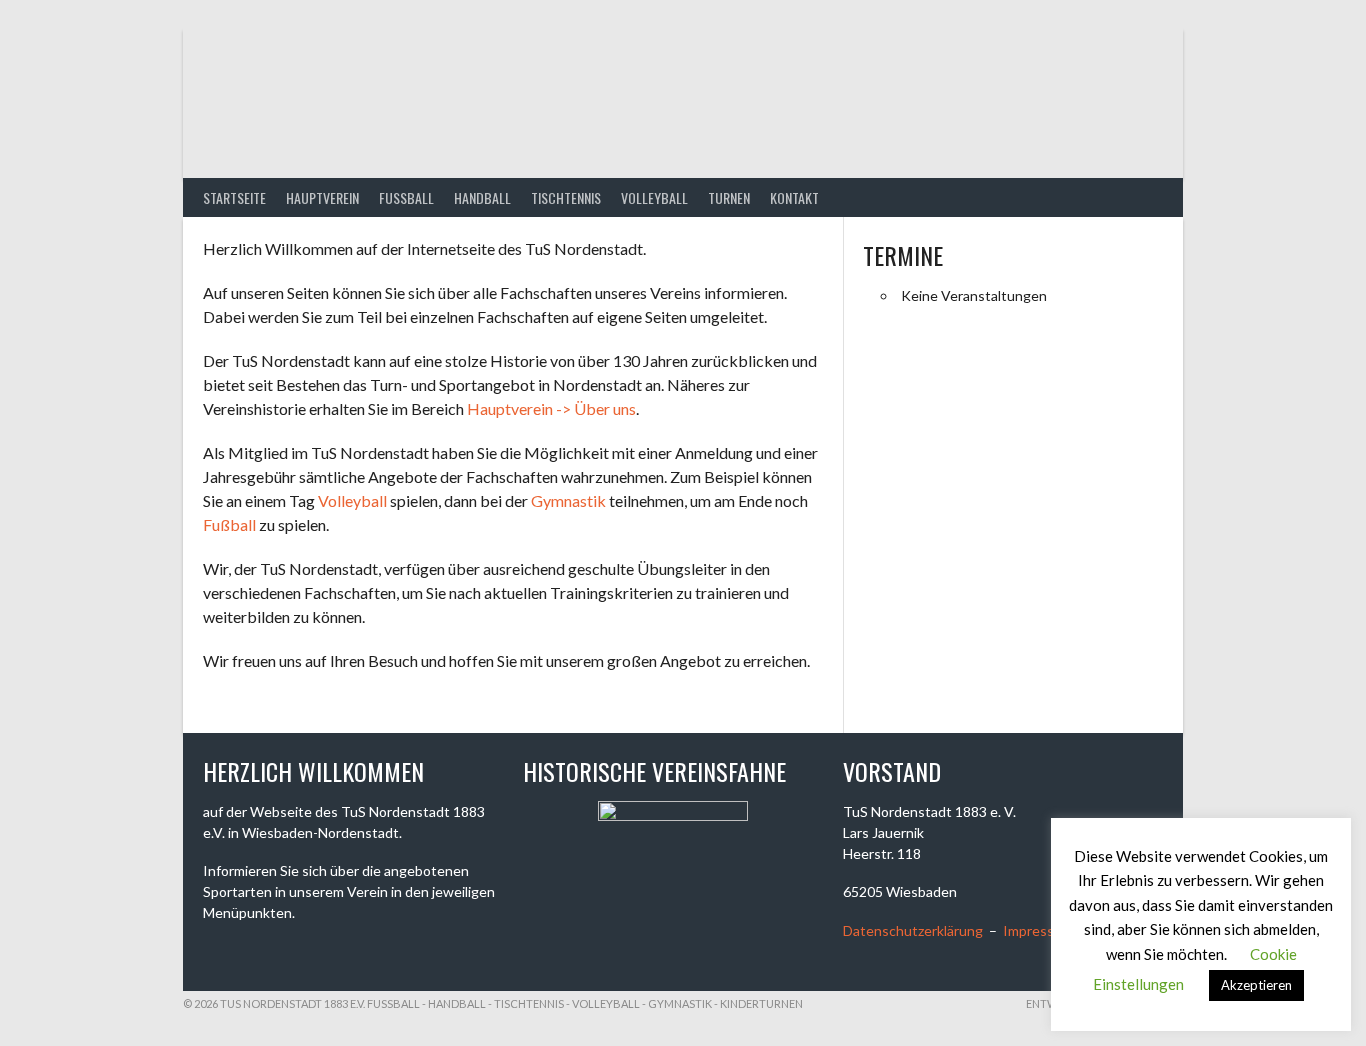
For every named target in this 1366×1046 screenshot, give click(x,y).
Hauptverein (322, 197)
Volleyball (654, 197)
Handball (482, 197)
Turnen (729, 197)
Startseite (234, 197)
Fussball (406, 197)
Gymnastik (568, 500)
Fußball (229, 524)
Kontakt (794, 197)
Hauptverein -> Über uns (551, 408)
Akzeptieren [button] (1256, 985)
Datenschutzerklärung (913, 930)
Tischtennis (566, 197)
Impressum (1038, 930)
